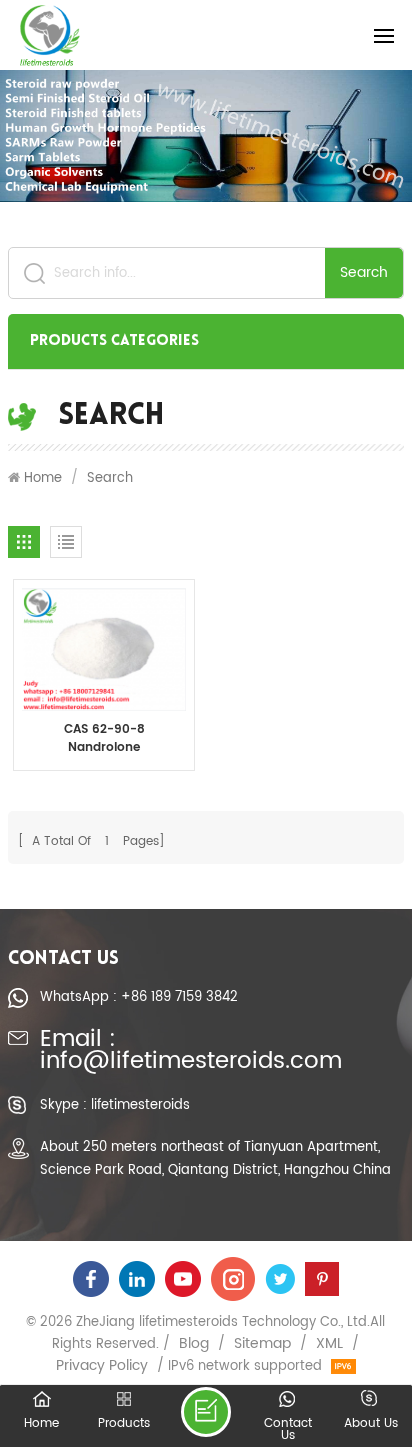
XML (329, 1344)
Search (364, 272)
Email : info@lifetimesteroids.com (191, 1051)
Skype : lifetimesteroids (115, 1105)
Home (43, 478)
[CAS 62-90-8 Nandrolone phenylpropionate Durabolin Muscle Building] (104, 649)
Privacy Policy (102, 1366)
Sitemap (262, 1344)
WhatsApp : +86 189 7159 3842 (139, 997)
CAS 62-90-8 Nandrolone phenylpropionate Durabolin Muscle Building (104, 739)
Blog (194, 1344)
